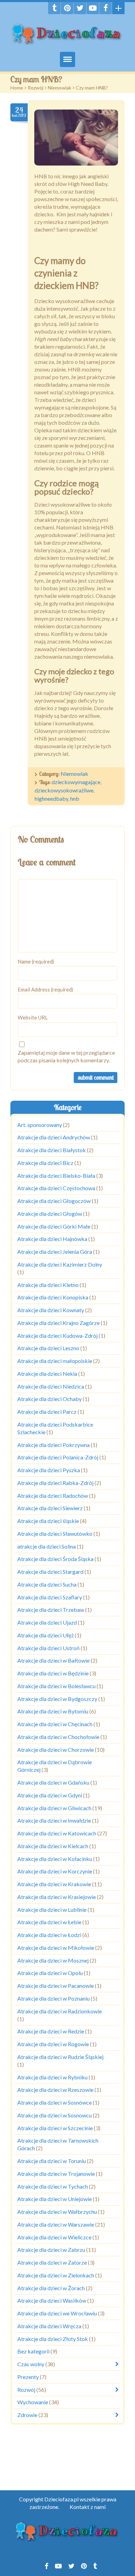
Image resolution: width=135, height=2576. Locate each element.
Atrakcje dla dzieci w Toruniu (52, 2161)
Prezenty (28, 2377)
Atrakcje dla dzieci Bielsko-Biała (56, 1176)
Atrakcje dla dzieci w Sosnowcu (55, 2115)
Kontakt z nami (88, 2507)
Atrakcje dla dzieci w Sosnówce (55, 2102)
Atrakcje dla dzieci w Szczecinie (55, 2128)
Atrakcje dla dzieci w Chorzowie (56, 1750)
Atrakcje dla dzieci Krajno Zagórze (58, 1323)
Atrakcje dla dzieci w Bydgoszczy (57, 1699)
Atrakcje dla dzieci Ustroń (48, 1648)
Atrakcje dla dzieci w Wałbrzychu (57, 2212)
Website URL (33, 1017)
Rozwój (35, 88)
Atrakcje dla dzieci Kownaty (51, 1310)
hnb (75, 798)
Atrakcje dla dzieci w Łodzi (49, 1935)
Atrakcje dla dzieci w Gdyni (50, 1795)
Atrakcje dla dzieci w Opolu (50, 1973)
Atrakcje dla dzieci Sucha (47, 1584)
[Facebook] (106, 8)
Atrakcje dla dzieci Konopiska (53, 1298)
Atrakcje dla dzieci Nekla (47, 1374)
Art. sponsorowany (40, 1125)
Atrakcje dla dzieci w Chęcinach (55, 1724)
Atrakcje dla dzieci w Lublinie (52, 1910)
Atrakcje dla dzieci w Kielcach (53, 1846)
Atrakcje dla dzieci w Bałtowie (53, 1661)
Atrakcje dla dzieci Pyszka (49, 1470)
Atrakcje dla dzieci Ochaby (49, 1399)
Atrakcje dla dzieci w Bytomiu (53, 1712)
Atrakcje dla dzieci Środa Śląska (55, 1559)
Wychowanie (33, 2402)
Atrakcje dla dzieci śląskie (48, 1521)
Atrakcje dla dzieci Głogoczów (54, 1201)
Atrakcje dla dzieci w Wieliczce (54, 2237)
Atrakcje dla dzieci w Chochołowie (58, 1737)
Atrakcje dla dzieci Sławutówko (55, 1534)
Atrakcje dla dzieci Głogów (50, 1214)
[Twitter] (80, 8)
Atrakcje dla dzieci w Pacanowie (56, 1986)
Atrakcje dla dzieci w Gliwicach (54, 1808)
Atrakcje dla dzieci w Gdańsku (53, 1782)
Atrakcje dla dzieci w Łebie (49, 1922)
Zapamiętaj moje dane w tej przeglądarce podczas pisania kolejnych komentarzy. (66, 1056)
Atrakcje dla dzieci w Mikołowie (56, 1948)
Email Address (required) (45, 989)
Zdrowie (27, 2415)
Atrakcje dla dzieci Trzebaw (51, 1610)
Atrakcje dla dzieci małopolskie (55, 1361)
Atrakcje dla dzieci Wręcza (49, 2326)
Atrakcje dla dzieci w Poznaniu (53, 1998)
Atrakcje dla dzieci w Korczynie (55, 1872)
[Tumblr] (54, 8)
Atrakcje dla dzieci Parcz (47, 1412)
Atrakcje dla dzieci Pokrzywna (53, 1445)
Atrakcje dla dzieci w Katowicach (57, 1833)
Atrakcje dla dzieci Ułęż (46, 1635)
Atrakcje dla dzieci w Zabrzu (51, 2250)
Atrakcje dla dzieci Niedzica (51, 1386)
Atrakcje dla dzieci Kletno (48, 1285)
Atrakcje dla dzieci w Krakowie (54, 1884)
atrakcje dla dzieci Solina (47, 1546)
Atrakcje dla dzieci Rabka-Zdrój (55, 1483)
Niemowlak (60, 88)
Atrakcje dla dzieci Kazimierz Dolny (60, 1264)
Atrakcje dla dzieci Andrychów (54, 1137)
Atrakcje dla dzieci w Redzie (51, 2032)
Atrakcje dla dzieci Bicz (45, 1163)
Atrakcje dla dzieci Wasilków (52, 2301)
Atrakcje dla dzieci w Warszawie (56, 2224)
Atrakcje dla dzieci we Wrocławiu (57, 2313)
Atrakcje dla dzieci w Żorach (51, 2288)
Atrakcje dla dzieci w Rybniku (52, 2077)
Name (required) (36, 961)
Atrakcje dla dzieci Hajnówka (52, 1239)
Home (17, 88)
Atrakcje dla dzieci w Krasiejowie (57, 1897)
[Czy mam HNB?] (76, 138)
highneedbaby (51, 798)
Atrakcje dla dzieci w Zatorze (52, 2262)
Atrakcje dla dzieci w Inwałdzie (54, 1821)
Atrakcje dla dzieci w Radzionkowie (60, 2011)
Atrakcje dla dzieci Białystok (52, 1150)
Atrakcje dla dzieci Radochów (53, 1496)
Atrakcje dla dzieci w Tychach (53, 2186)
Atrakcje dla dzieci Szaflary (50, 1597)
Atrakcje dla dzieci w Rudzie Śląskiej (60, 2057)
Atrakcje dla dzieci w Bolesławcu (56, 1686)
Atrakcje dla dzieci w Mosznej (53, 1960)
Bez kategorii (33, 2352)
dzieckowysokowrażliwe (64, 790)
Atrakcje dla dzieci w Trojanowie (56, 2174)
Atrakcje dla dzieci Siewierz (50, 1508)
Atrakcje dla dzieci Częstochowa (56, 1188)
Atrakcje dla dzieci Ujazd (47, 1622)
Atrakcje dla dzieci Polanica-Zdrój (58, 1458)
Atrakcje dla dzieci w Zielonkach (56, 2275)
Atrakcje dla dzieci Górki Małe (54, 1226)
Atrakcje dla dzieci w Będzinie (53, 1673)
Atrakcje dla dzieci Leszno (48, 1348)
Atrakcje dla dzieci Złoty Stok (53, 2339)
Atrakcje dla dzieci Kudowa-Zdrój (57, 1336)
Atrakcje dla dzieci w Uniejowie (55, 2199)
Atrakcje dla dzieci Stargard (50, 1572)
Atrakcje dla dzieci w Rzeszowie (55, 2090)
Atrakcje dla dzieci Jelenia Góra (55, 1252)
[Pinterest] (67, 8)
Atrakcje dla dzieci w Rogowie (53, 2044)
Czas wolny (31, 2364)
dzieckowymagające (76, 782)
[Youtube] (93, 8)
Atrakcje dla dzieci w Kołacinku (55, 1859)
